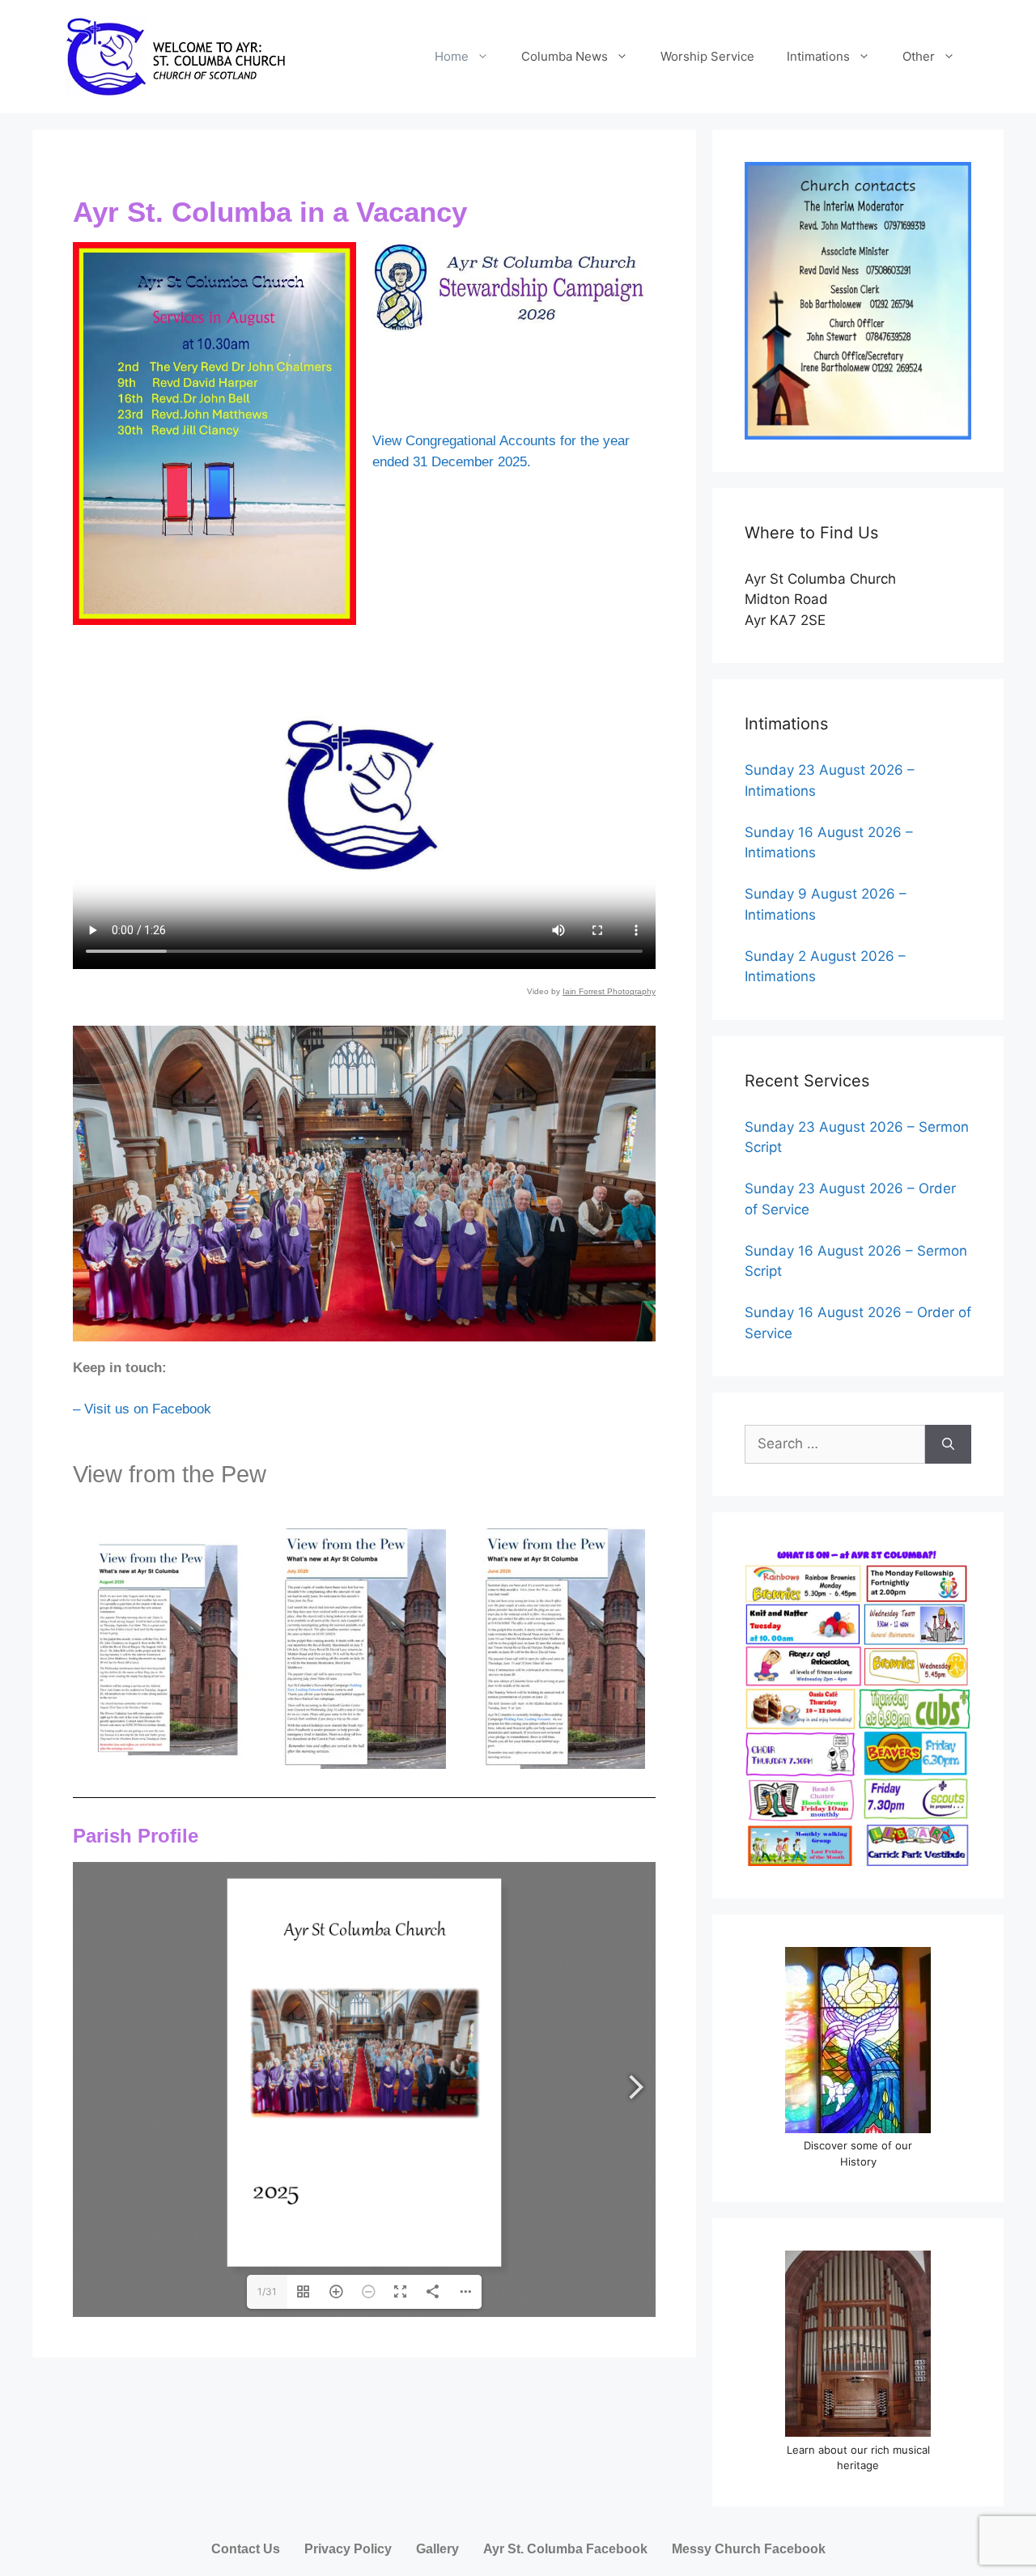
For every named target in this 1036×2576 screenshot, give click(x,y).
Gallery (437, 2549)
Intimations (818, 56)
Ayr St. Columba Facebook (565, 2549)
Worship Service (707, 56)
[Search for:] (835, 1444)
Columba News (565, 56)
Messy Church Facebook (749, 2549)
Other (919, 56)
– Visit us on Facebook (142, 1409)
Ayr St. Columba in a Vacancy (270, 212)
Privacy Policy (348, 2549)
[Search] (948, 1444)
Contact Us (246, 2549)
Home (452, 56)
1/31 (267, 2291)
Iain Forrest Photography (609, 991)
